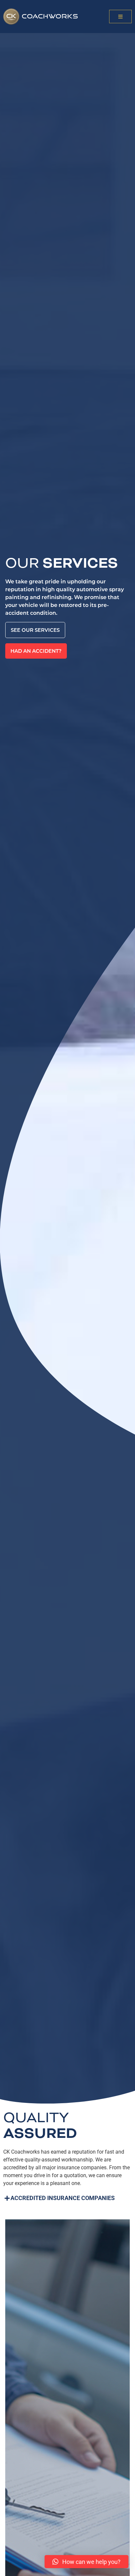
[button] (120, 17)
